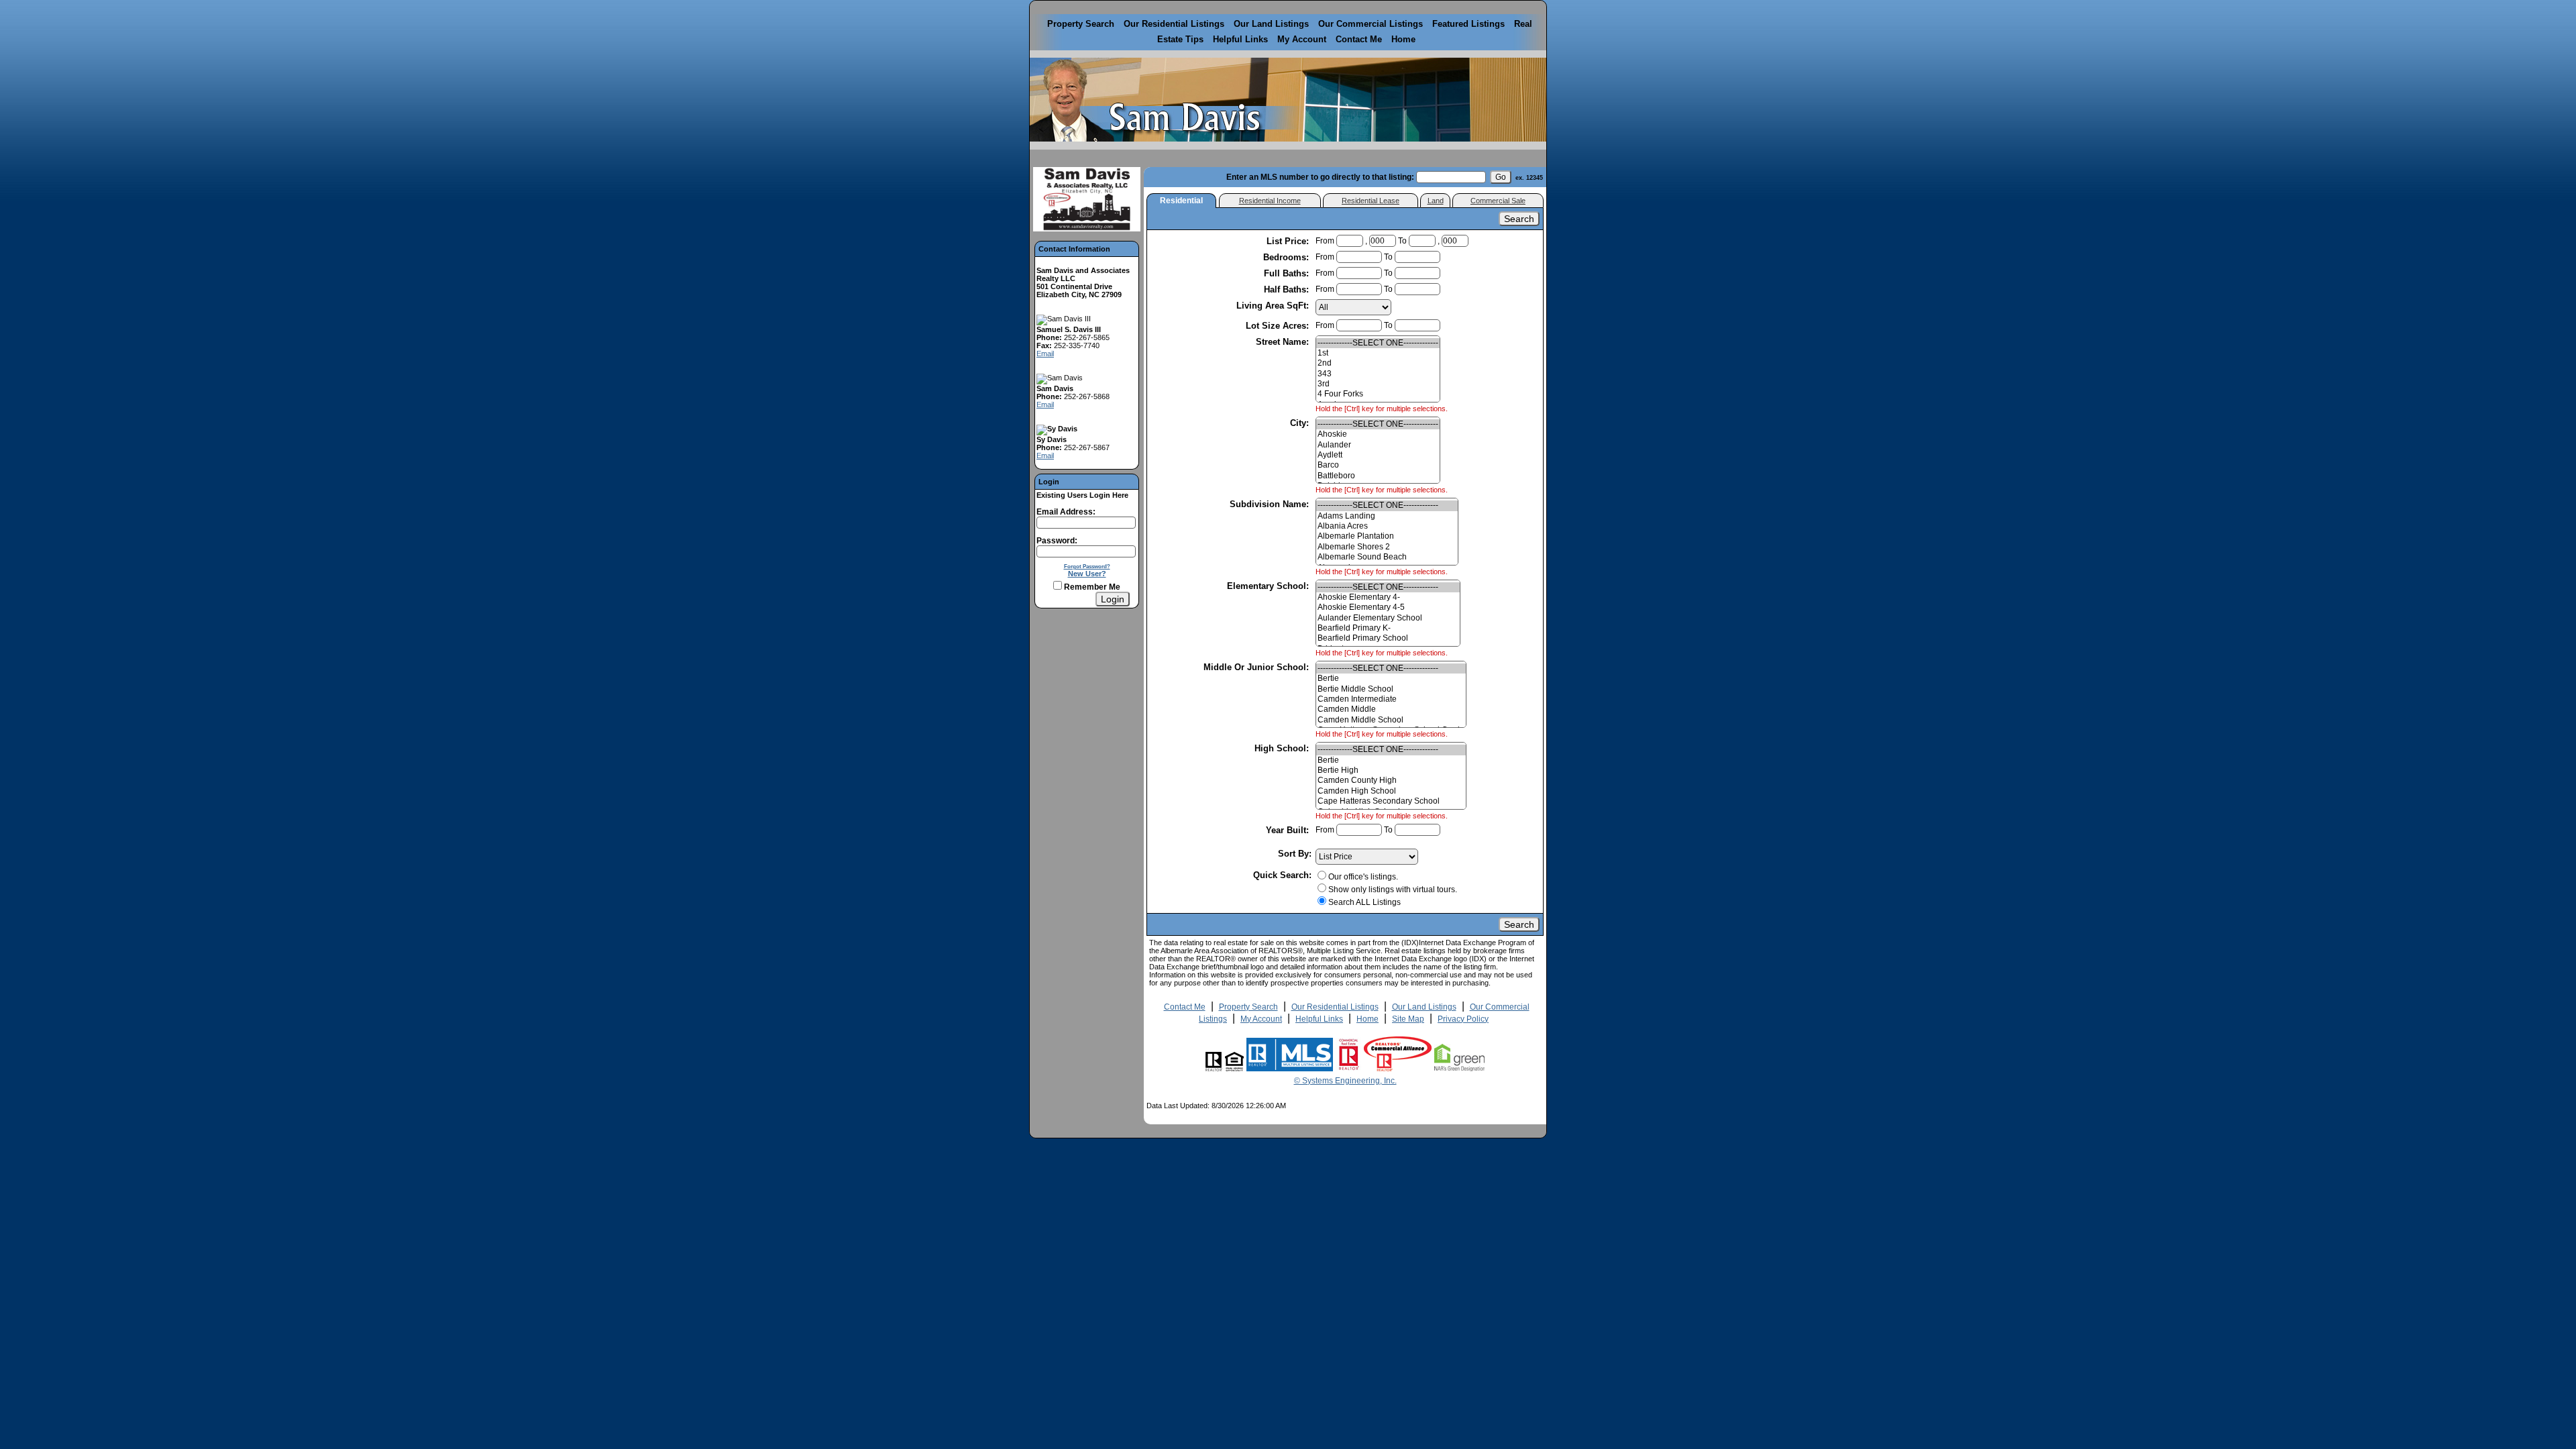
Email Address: (1066, 512)
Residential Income (1270, 201)
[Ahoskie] (1378, 434)
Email (1045, 354)
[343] (1378, 374)
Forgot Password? (1087, 566)
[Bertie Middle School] (1391, 689)
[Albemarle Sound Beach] (1387, 557)
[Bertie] (1391, 679)
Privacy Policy (1463, 1019)
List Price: (1289, 241)
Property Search (1081, 24)
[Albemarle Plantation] (1387, 536)
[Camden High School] (1391, 791)
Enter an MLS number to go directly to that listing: (1320, 177)
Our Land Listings (1271, 24)
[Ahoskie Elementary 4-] (1388, 597)
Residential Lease (1371, 201)
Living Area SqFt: (1274, 306)
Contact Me (1359, 39)
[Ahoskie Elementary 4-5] (1388, 607)
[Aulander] (1378, 445)
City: (1301, 423)
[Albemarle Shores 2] (1387, 547)
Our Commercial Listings (1371, 24)
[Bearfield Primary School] (1388, 638)
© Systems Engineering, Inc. (1345, 1081)
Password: (1057, 541)
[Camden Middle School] (1391, 720)
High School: (1283, 748)
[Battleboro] (1378, 476)
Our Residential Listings (1174, 24)
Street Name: (1284, 342)
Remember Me (1091, 587)
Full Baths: (1288, 273)
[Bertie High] (1391, 770)
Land (1436, 201)
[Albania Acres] (1387, 526)
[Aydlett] (1378, 455)
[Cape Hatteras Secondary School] (1391, 801)
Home (1403, 39)
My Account (1302, 39)
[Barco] (1378, 465)
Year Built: (1289, 830)
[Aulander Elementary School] (1388, 618)
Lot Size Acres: (1279, 326)
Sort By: (1295, 854)
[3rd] (1378, 384)
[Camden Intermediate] (1391, 699)
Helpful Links (1240, 39)
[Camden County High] (1391, 781)
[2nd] (1378, 363)
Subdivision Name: (1271, 504)
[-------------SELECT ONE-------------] (1378, 343)
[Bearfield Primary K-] (1388, 628)
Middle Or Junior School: (1257, 667)
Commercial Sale (1498, 201)
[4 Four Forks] (1378, 394)
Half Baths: (1288, 289)
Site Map (1408, 1019)
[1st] (1378, 353)
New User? (1087, 574)
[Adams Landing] (1387, 516)
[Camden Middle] (1391, 709)
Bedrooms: (1287, 257)
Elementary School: (1269, 586)
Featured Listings (1468, 24)
